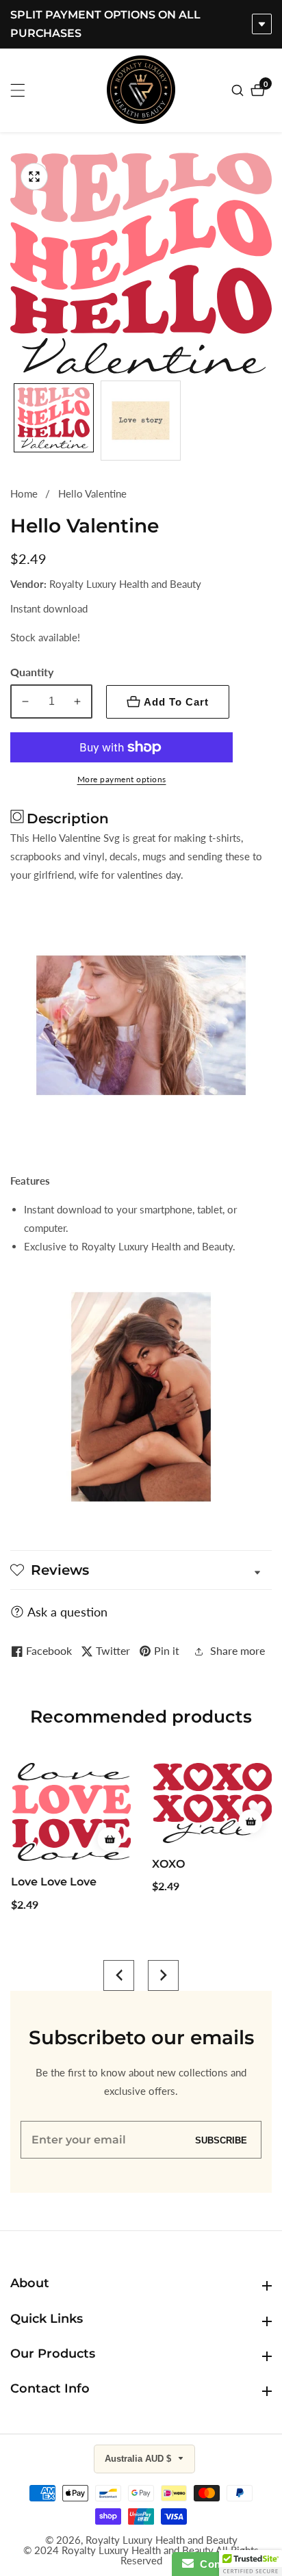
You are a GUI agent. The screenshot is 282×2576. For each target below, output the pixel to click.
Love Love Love (53, 1882)
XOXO (168, 1864)
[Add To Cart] (108, 1839)
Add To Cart (176, 702)
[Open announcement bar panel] (262, 24)
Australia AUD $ (139, 2459)
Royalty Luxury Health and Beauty (162, 2540)
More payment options (122, 779)
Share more (238, 1650)
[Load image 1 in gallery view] (54, 421)
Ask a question (67, 1612)
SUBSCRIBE (221, 2140)
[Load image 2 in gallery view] (141, 421)
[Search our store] (239, 90)
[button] (119, 1975)
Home (24, 493)
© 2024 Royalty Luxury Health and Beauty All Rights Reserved (141, 2555)
